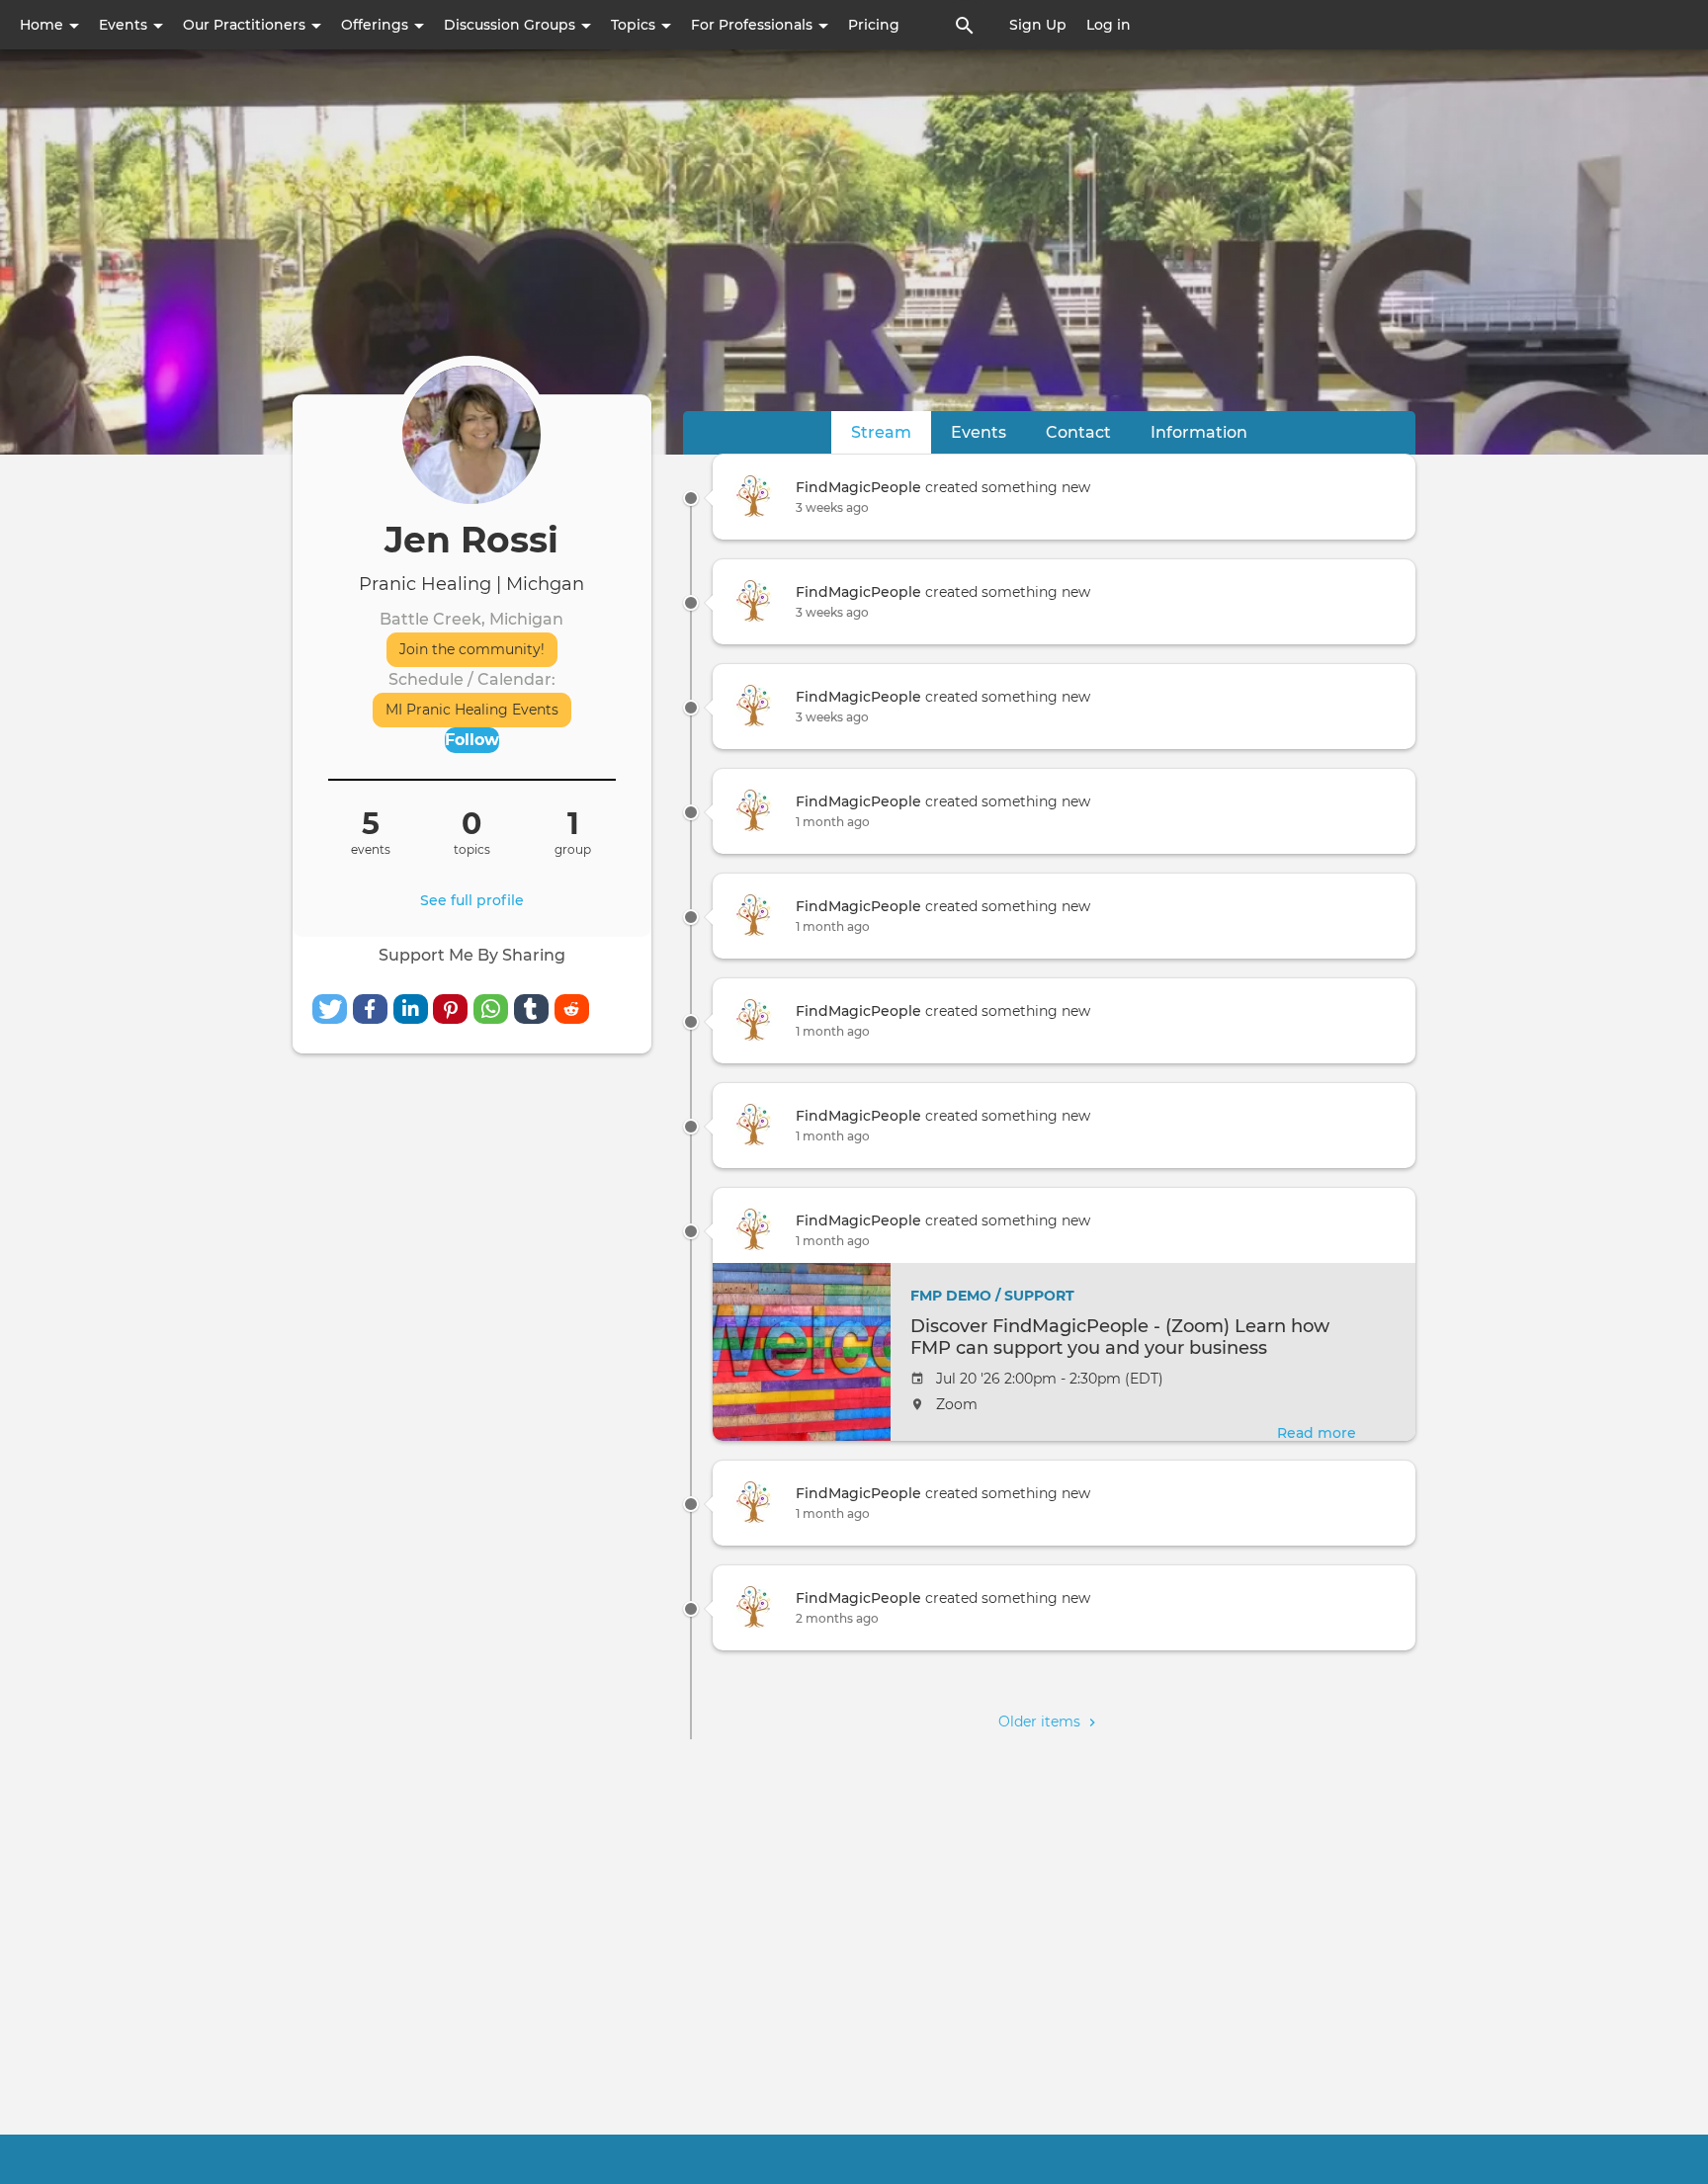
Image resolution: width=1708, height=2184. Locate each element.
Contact (1078, 432)
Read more (1317, 1433)
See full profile (472, 900)
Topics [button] (635, 25)
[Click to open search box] (965, 25)
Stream (891, 432)
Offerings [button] (377, 25)
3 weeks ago (832, 507)
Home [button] (43, 25)
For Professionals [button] (754, 25)
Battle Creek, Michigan (471, 619)
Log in (1109, 25)
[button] (330, 1009)
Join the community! (472, 649)
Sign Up (1038, 25)
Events (979, 432)
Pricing (874, 25)
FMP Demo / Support (992, 1296)
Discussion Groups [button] (512, 25)
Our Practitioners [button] (246, 25)
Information (1199, 432)
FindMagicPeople (858, 487)
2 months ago (837, 1618)
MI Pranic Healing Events (472, 710)
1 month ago (833, 822)
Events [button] (125, 25)
